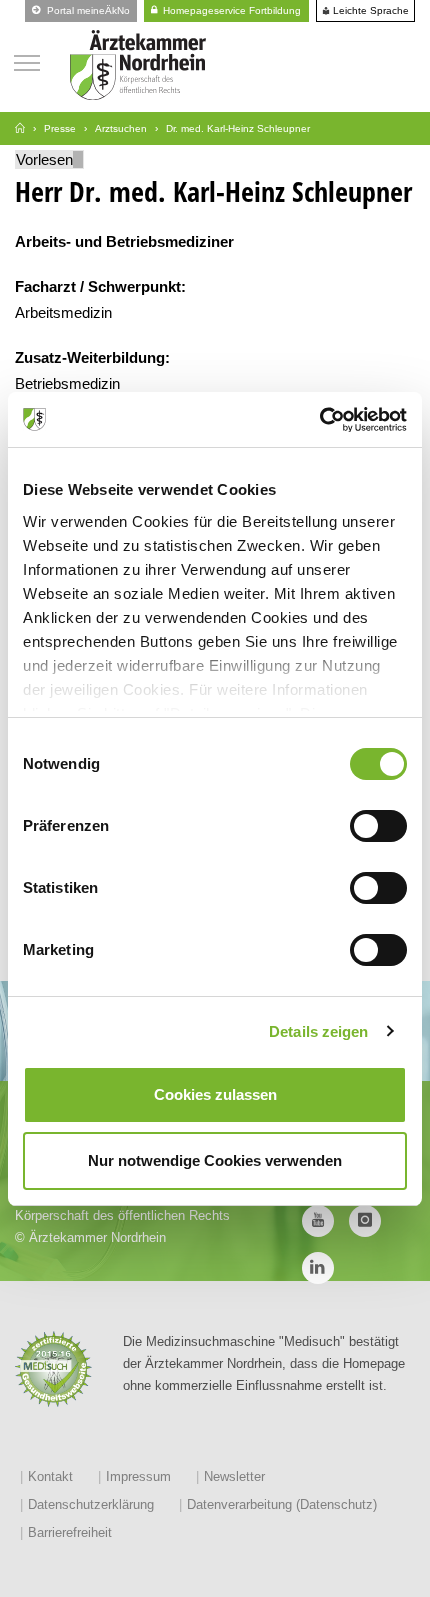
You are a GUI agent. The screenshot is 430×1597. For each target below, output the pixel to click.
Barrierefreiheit (70, 1532)
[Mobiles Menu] (27, 60)
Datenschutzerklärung (91, 1504)
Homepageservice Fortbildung (230, 10)
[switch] (378, 826)
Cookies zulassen (215, 1094)
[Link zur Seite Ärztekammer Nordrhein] (20, 128)
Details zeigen (318, 1031)
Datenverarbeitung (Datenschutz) (282, 1504)
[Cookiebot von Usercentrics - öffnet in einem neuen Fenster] (319, 420)
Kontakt (50, 1476)
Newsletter (234, 1476)
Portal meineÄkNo (87, 10)
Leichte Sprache (369, 11)
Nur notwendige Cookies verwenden (215, 1160)
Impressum (138, 1476)
